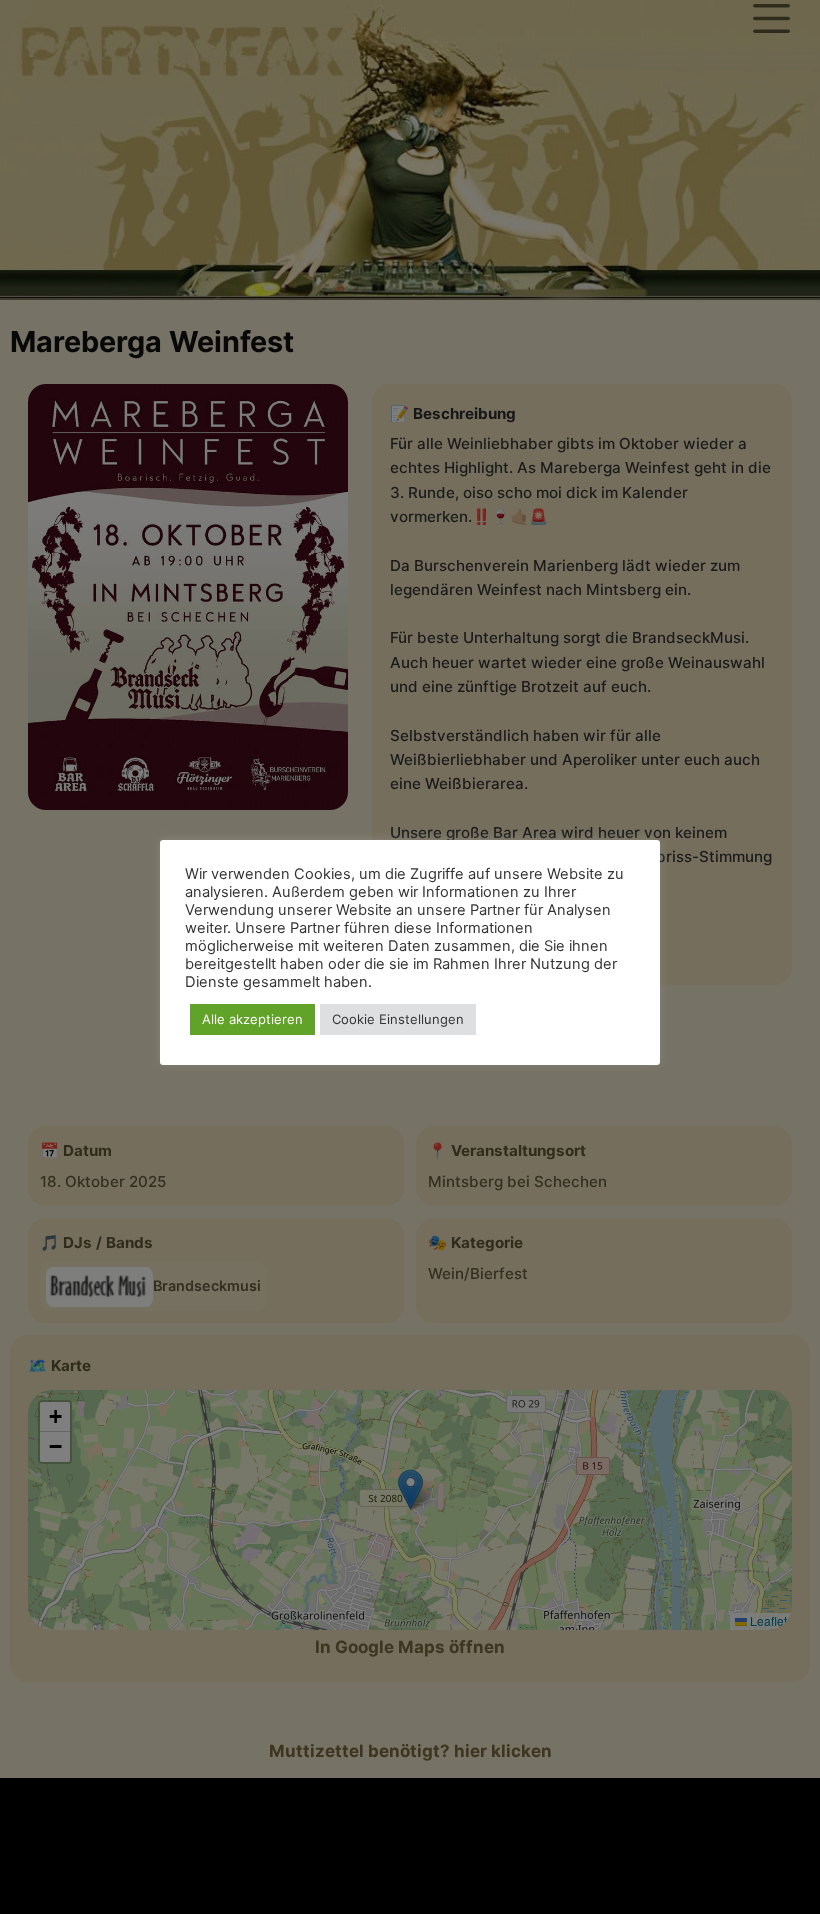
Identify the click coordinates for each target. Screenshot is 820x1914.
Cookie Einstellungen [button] (398, 1019)
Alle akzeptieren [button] (252, 1019)
